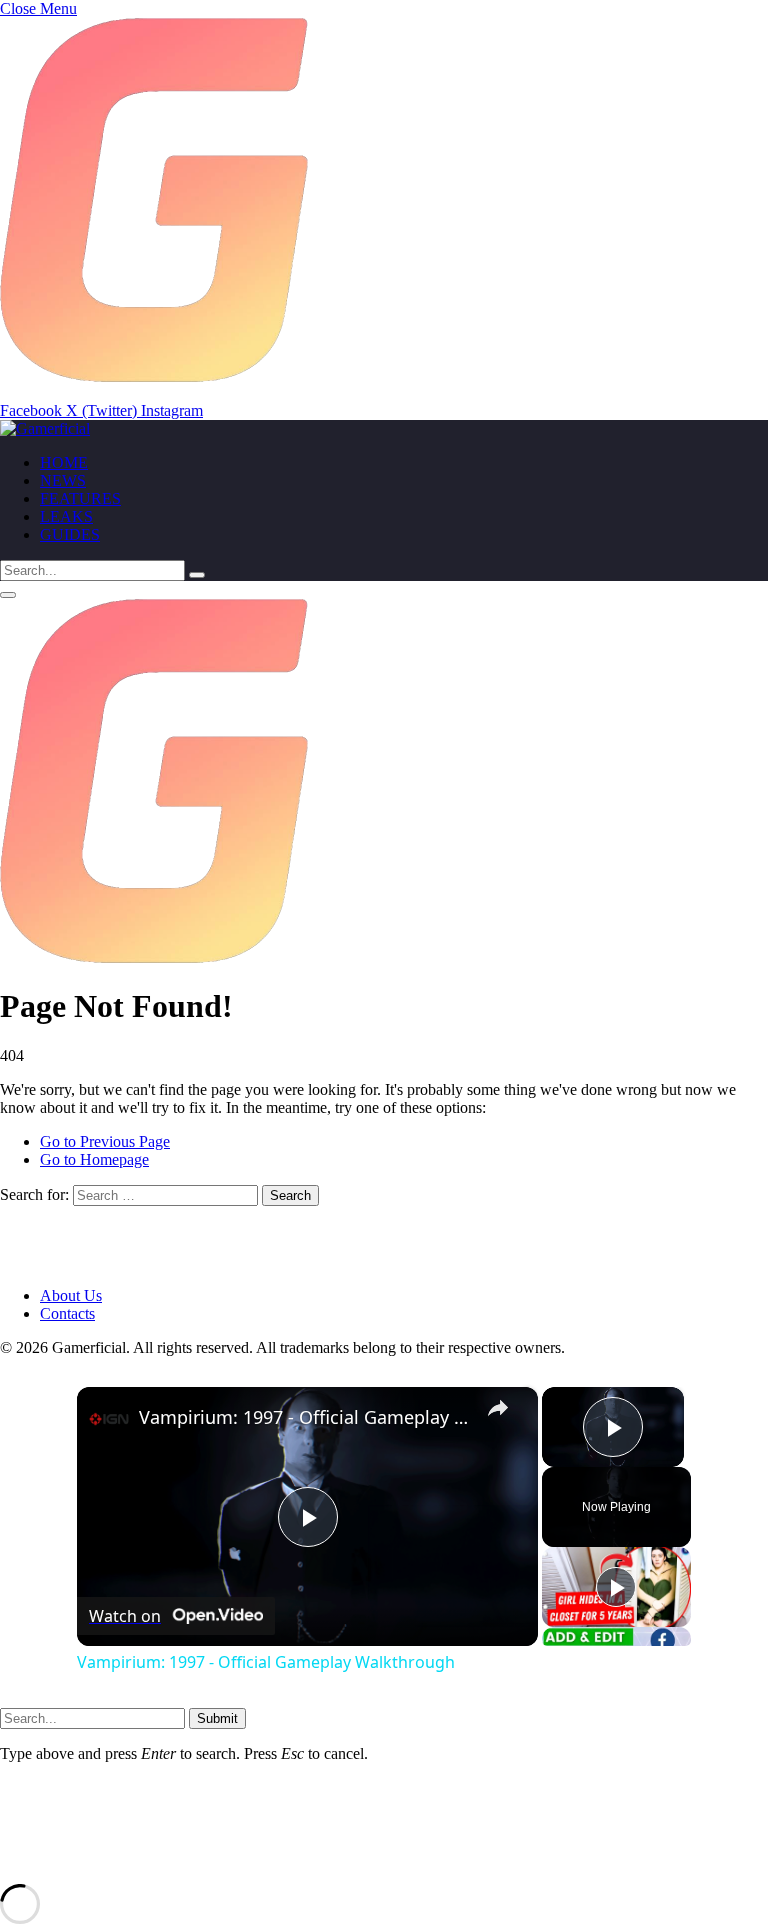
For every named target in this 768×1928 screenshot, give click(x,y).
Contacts (67, 1313)
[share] (498, 1408)
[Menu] (8, 595)
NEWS (63, 480)
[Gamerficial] (45, 428)
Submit (217, 1718)
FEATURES (80, 498)
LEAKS (66, 516)
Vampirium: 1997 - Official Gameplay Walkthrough (304, 1417)
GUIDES (70, 534)
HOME (64, 462)
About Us (71, 1295)
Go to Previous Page (105, 1141)
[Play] (616, 1587)
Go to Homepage (94, 1159)
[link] (109, 1419)
